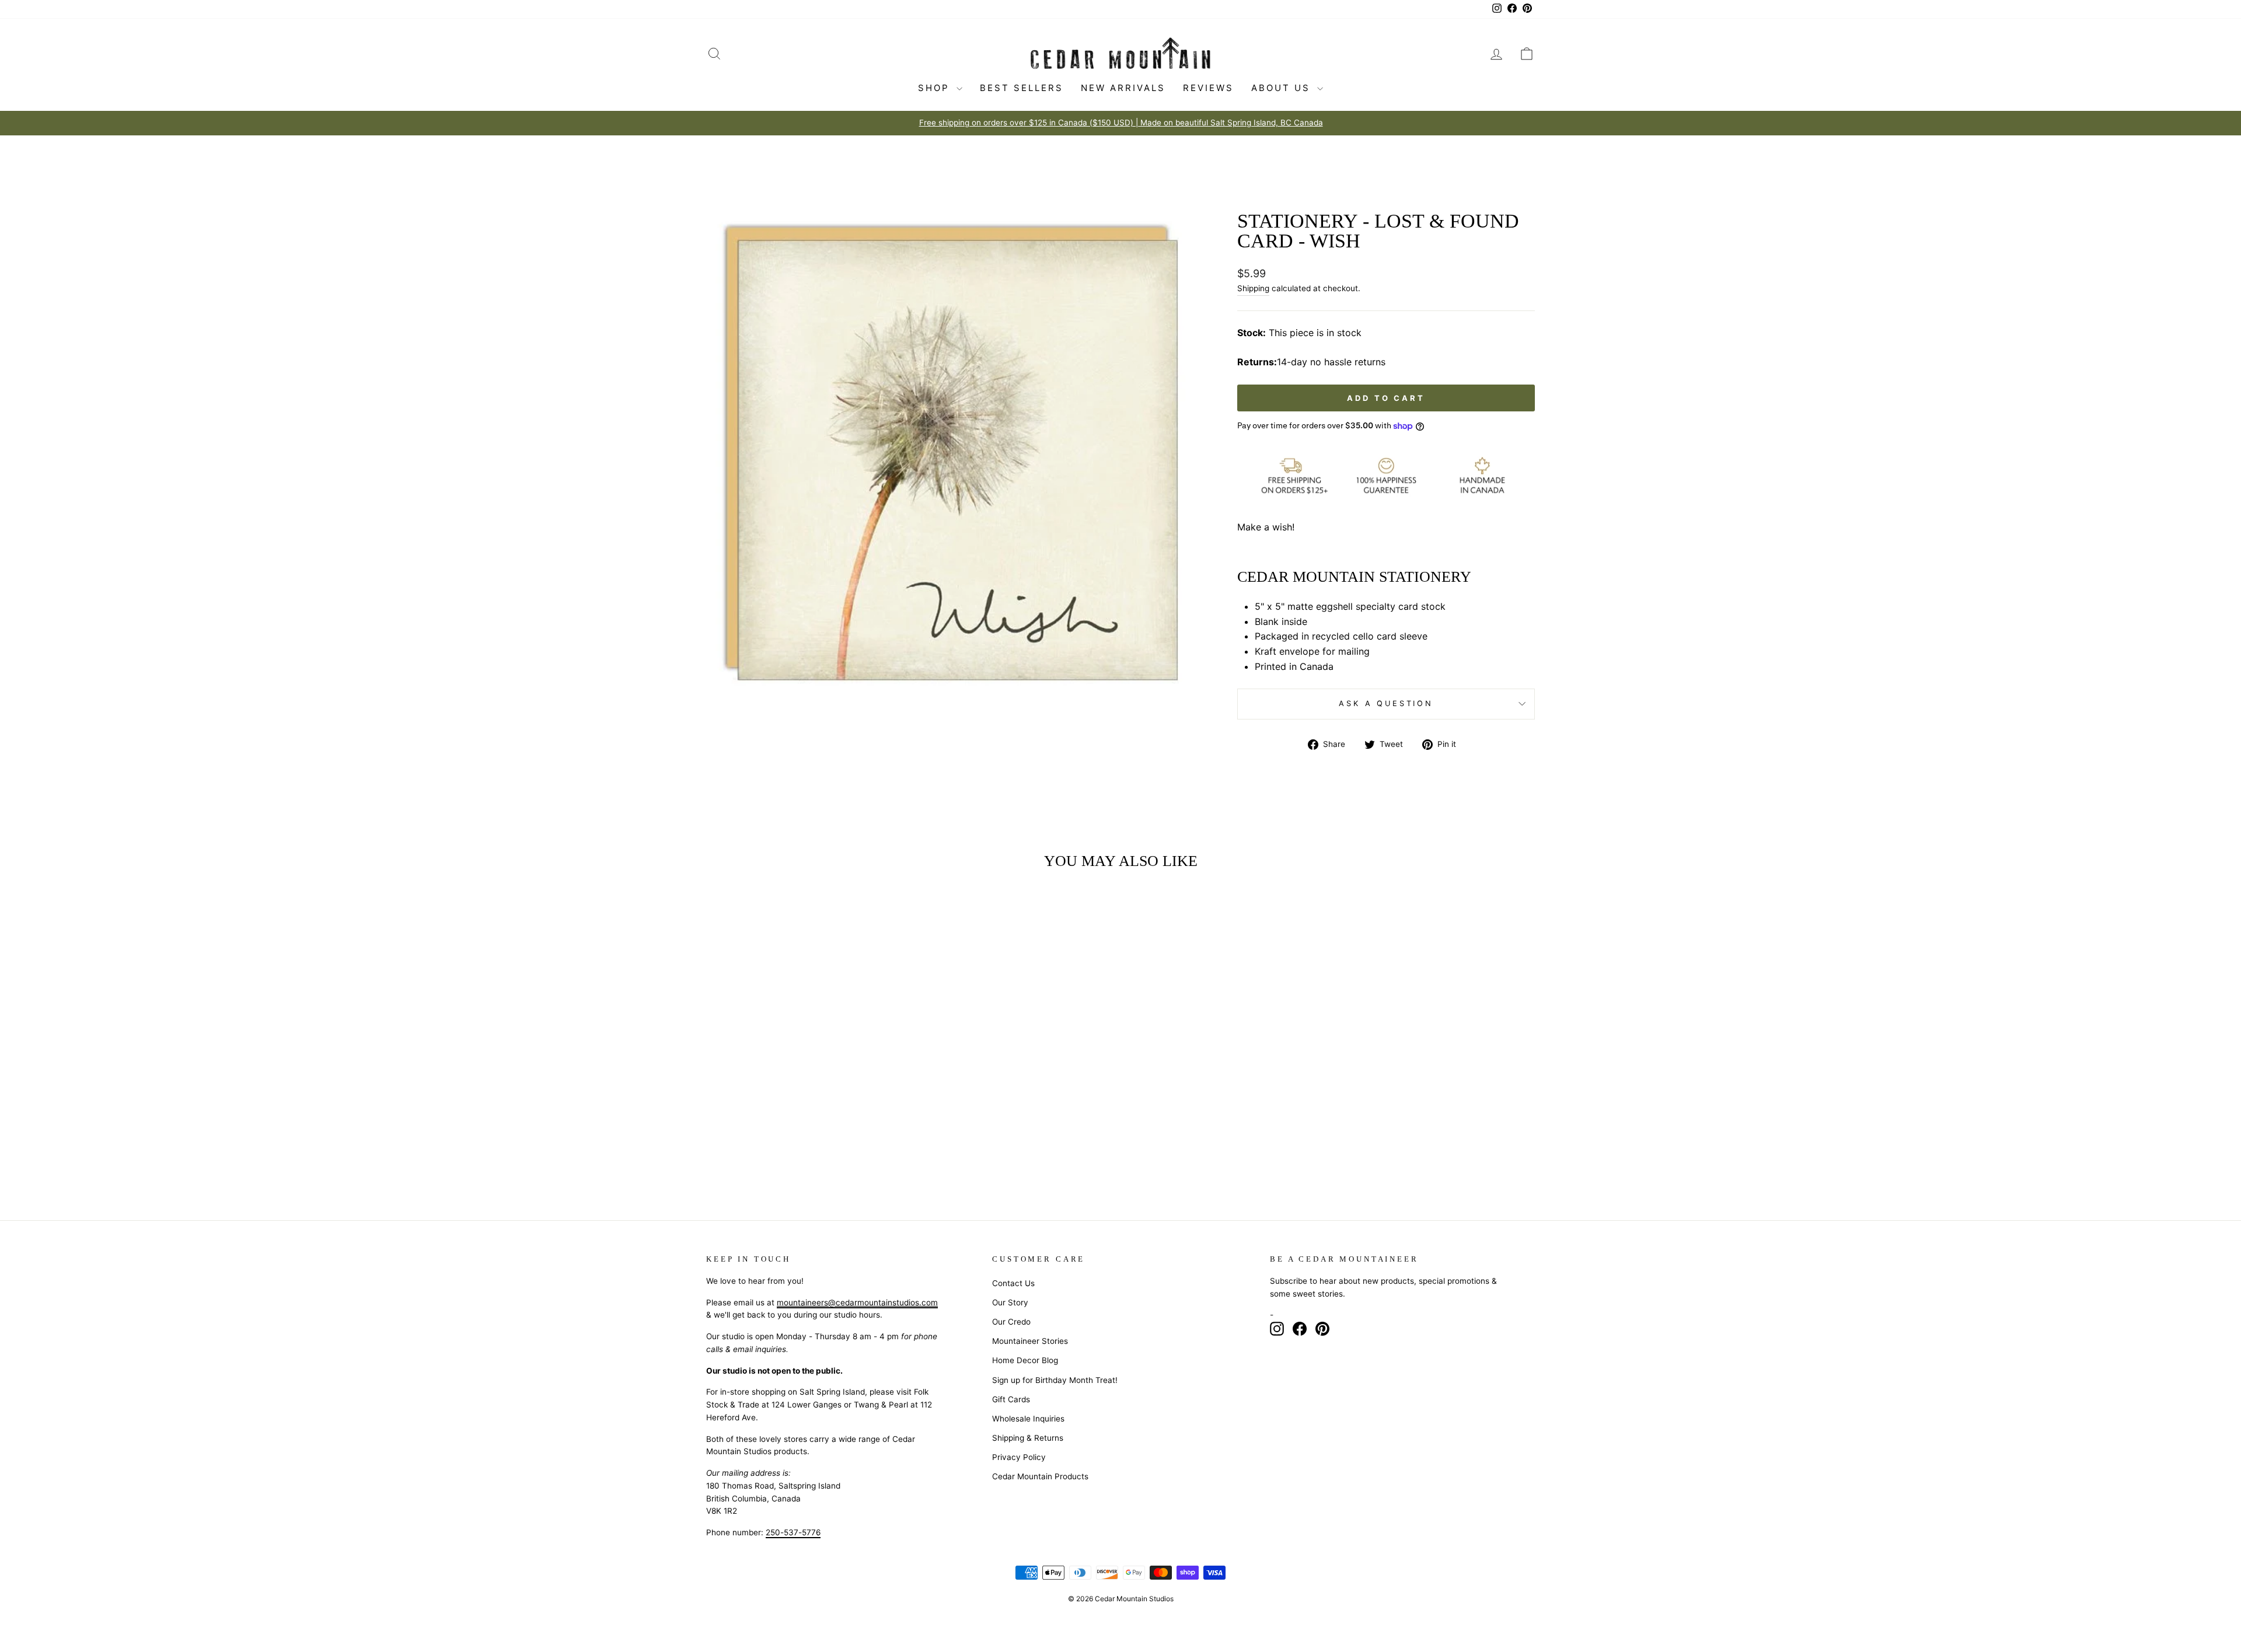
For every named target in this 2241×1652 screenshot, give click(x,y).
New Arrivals (1123, 88)
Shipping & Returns (1028, 1438)
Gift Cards (1011, 1399)
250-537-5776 (793, 1532)
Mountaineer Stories (1030, 1341)
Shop (936, 88)
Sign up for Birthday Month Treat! (1055, 1380)
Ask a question (1386, 703)
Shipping (1253, 288)
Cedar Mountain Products (1040, 1476)
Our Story (1010, 1302)
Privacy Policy (1019, 1457)
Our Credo (1011, 1322)
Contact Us (1013, 1283)
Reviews (1208, 88)
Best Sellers (1022, 88)
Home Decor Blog (1025, 1360)
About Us (1283, 88)
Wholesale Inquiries (1028, 1419)
